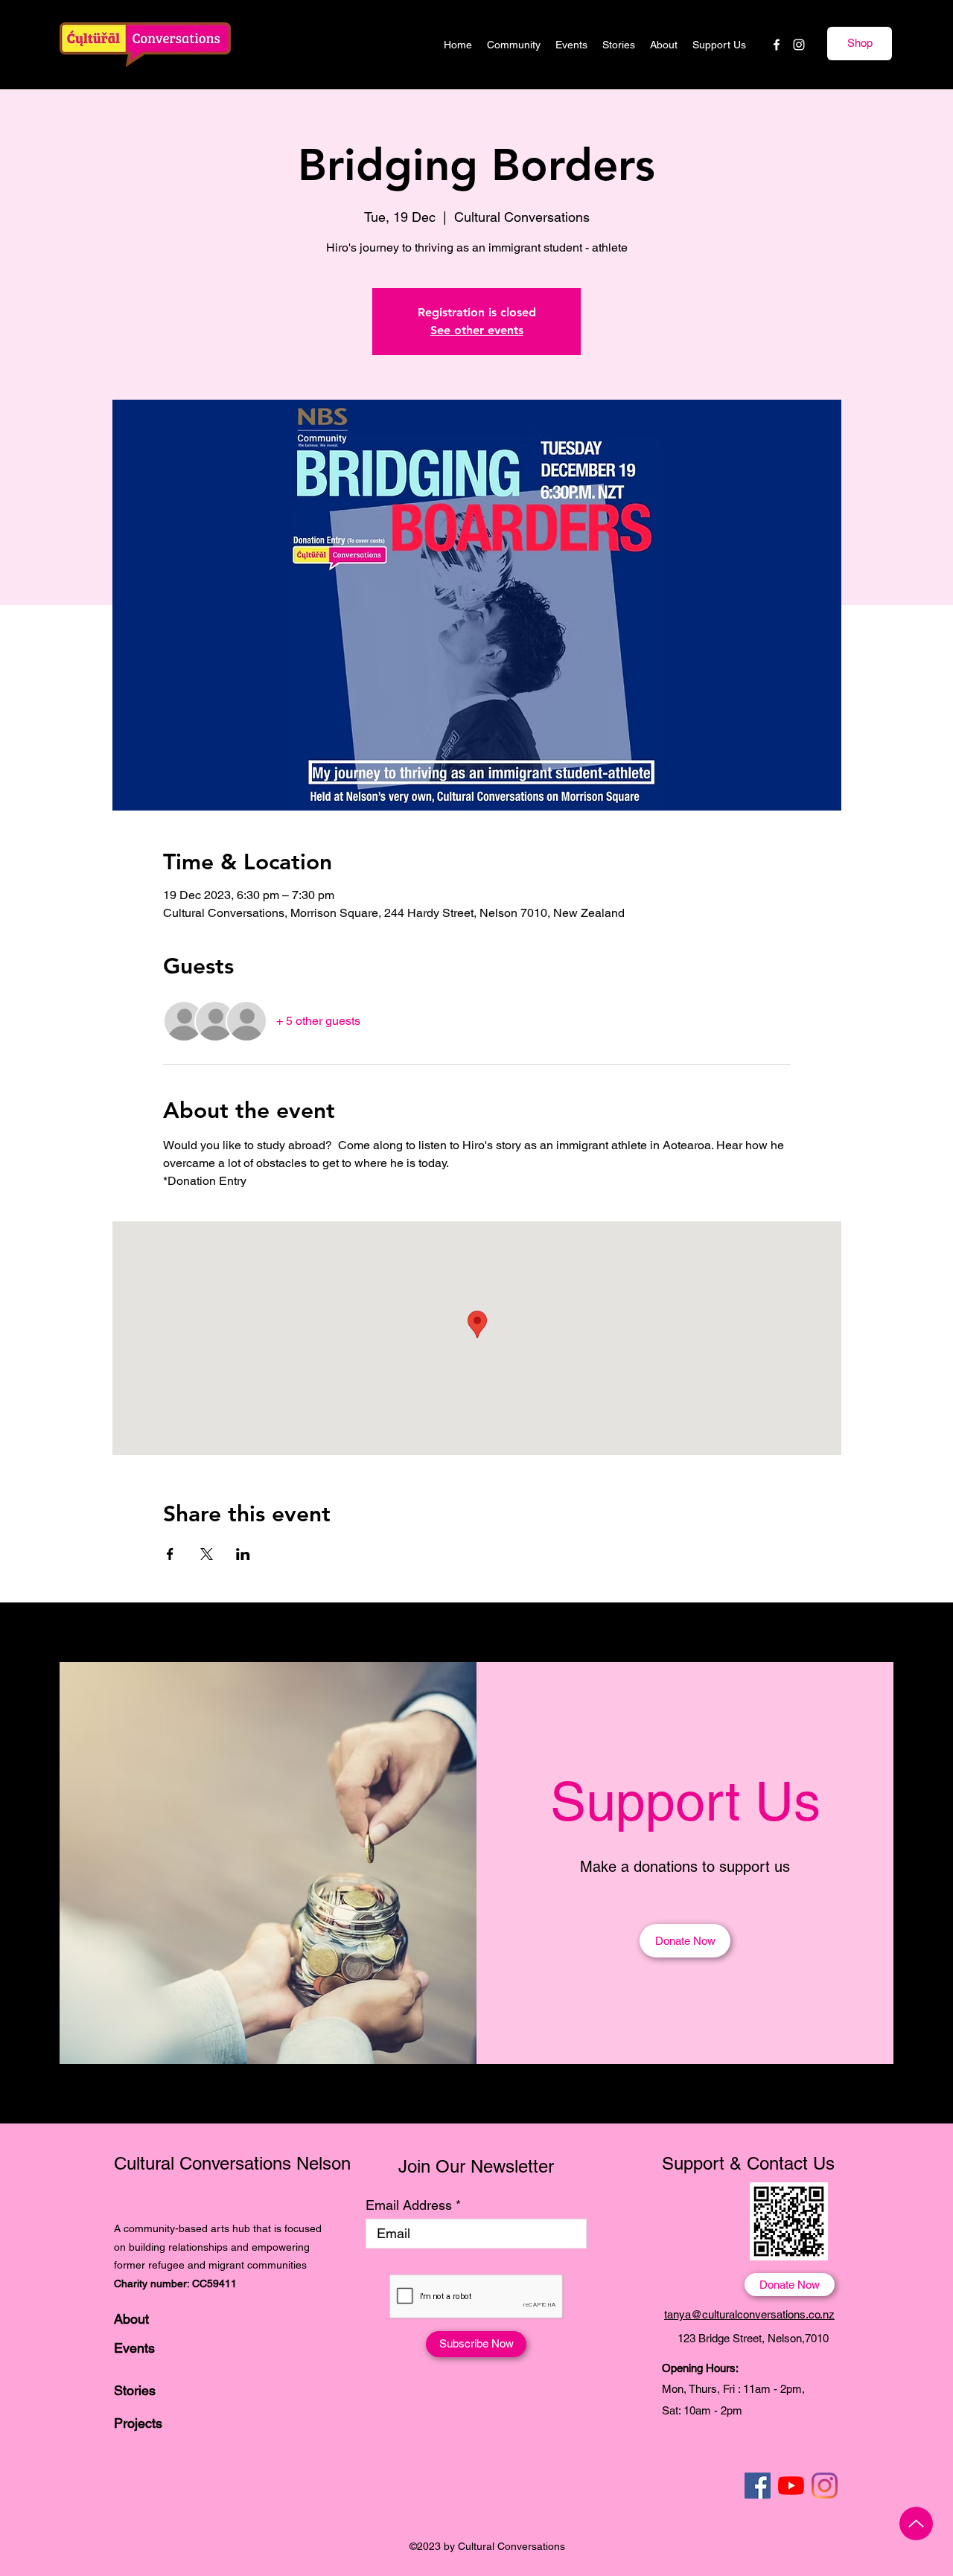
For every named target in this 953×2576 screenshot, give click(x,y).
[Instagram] (799, 45)
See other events (477, 330)
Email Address (409, 2205)
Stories (135, 2390)
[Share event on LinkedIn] (243, 1554)
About (131, 2319)
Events (134, 2348)
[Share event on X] (207, 1554)
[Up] (916, 2524)
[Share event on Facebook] (170, 1554)
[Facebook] (777, 45)
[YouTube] (791, 2486)
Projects (138, 2423)
